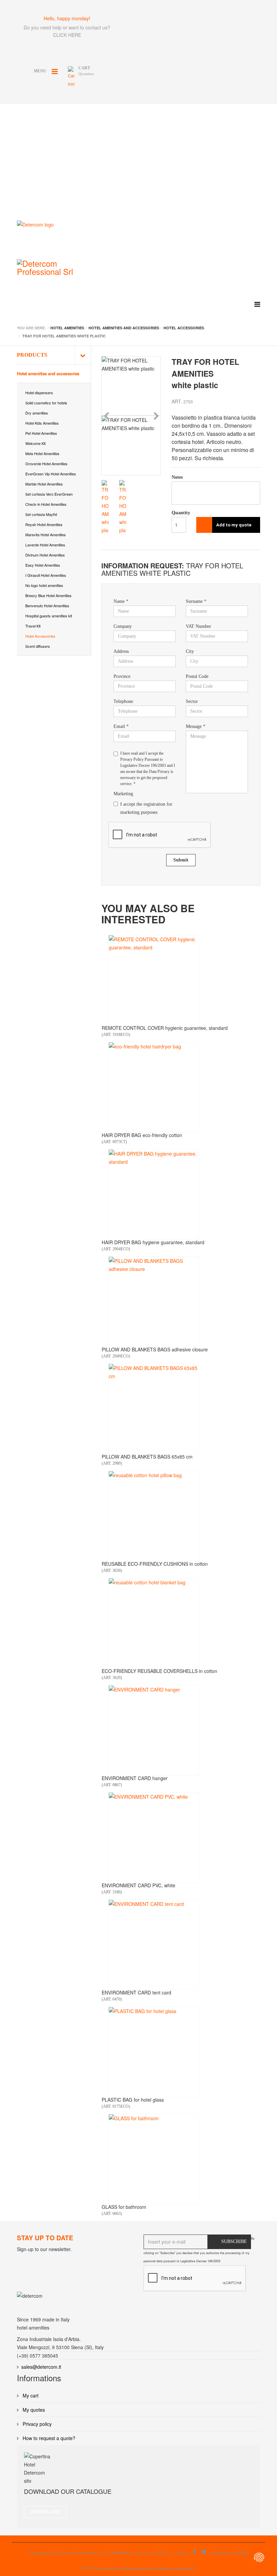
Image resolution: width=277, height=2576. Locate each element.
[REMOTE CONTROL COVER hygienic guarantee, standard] (154, 980)
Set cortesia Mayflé (41, 514)
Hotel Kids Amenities (42, 423)
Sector (192, 701)
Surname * (196, 601)
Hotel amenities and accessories (48, 373)
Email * (121, 726)
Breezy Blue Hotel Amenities (48, 595)
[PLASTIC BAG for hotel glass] (154, 2052)
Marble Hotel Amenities (44, 484)
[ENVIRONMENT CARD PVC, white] (154, 1838)
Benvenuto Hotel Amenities (47, 606)
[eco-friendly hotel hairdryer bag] (154, 1087)
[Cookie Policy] (259, 2557)
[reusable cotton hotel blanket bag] (154, 1623)
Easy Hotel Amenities (43, 565)
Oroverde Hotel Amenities (46, 464)
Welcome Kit (35, 443)
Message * (196, 726)
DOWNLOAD (45, 2512)
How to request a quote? (48, 2438)
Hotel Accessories (40, 636)
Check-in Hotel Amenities (46, 504)
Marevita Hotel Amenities (46, 535)
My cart (30, 2395)
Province (122, 676)
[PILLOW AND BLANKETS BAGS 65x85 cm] (154, 1409)
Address (121, 651)
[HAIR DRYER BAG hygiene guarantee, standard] (154, 1195)
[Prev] (106, 416)
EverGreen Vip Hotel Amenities (51, 474)
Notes (177, 477)
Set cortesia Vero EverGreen (49, 494)
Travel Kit (33, 626)
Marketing (123, 794)
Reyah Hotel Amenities (44, 524)
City (190, 651)
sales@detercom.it (41, 2367)
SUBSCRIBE (234, 2241)
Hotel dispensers (39, 393)
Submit (181, 860)
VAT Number (198, 626)
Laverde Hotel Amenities (45, 545)
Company (123, 626)
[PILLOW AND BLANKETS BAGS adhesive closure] (154, 1302)
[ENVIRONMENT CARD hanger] (154, 1730)
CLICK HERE (67, 35)
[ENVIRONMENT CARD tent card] (154, 1945)
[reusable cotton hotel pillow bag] (154, 1516)
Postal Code (197, 676)
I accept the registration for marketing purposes (146, 808)
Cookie (182, 2553)
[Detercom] (64, 235)
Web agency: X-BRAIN (230, 2553)
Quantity (179, 513)
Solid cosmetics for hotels (46, 403)
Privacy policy (36, 2424)
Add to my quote (234, 525)
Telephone (123, 701)
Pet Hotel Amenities (41, 433)
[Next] (156, 416)
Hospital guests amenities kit (49, 616)
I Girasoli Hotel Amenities (46, 575)
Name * (121, 601)
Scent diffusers (38, 646)
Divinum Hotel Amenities (45, 555)
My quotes (33, 2410)
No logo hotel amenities (44, 585)
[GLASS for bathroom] (154, 2159)
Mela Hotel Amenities (42, 453)
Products (32, 355)
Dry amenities (37, 413)
